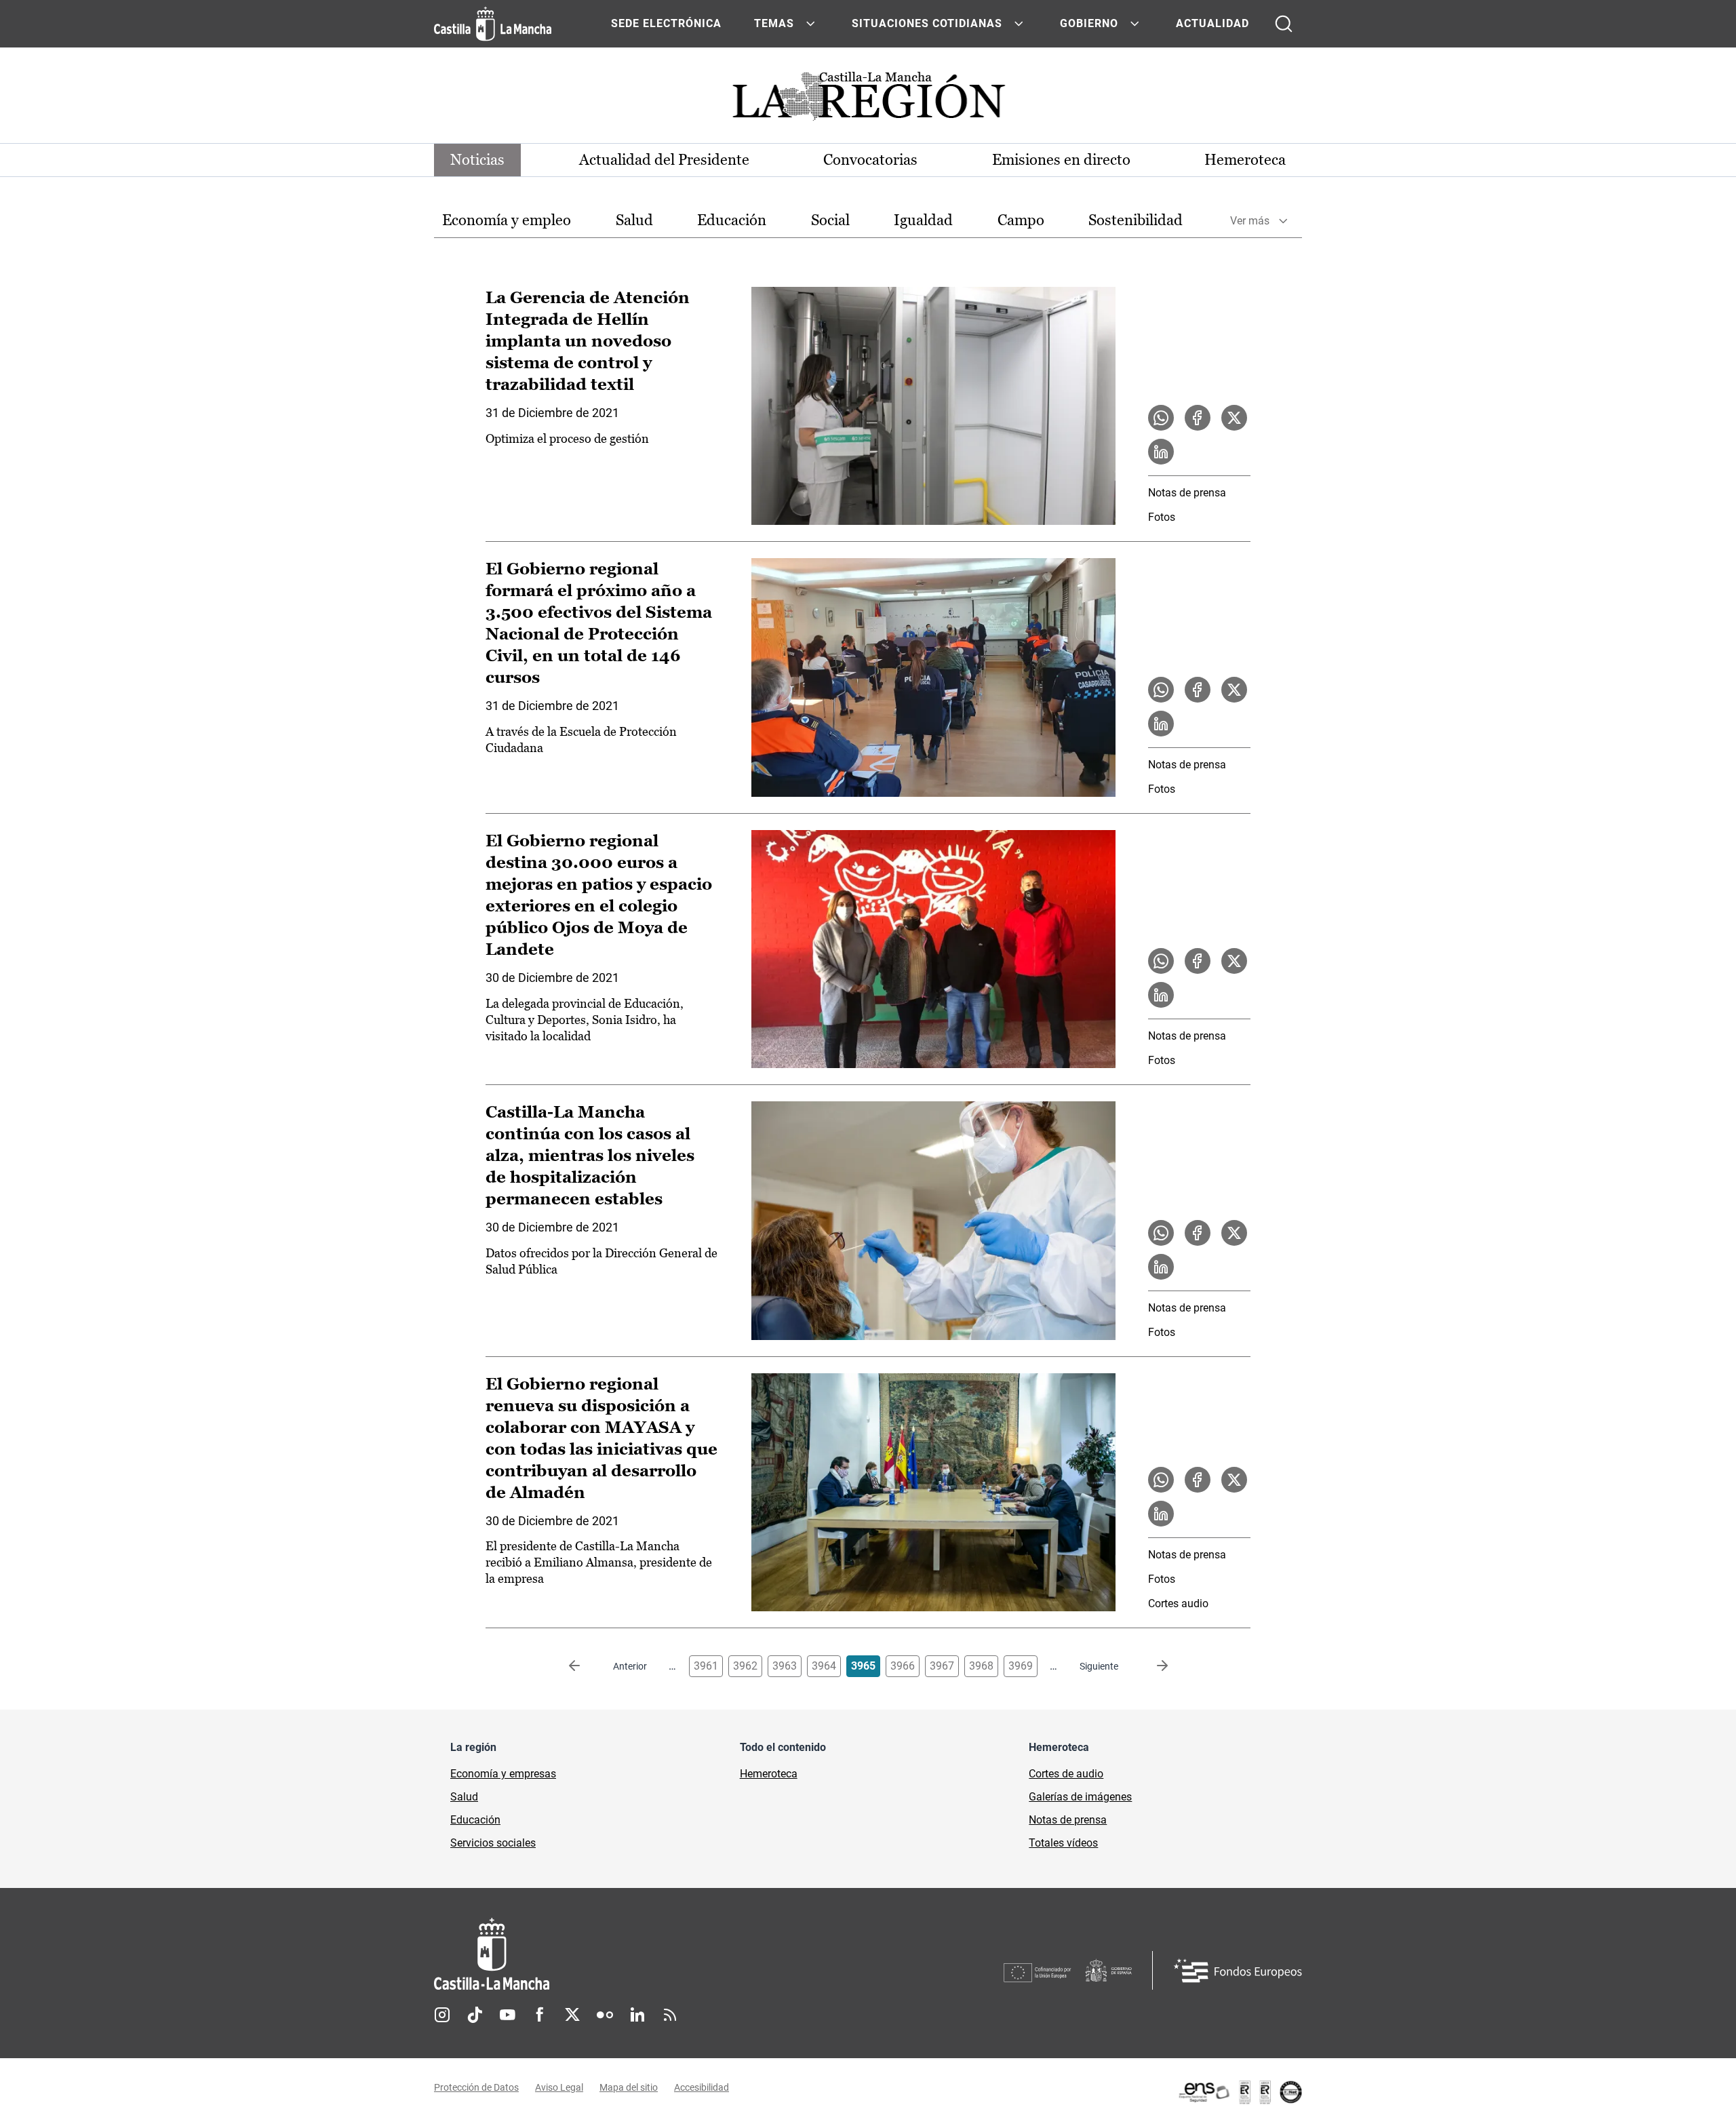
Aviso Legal (559, 2087)
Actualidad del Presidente (664, 160)
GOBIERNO (1089, 23)
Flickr (605, 2015)
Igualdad (923, 220)
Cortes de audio (1066, 1774)
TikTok (475, 2015)
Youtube (507, 2015)
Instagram (442, 2015)
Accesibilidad (702, 2087)
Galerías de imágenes (1080, 1797)
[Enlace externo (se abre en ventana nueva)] (1240, 2092)
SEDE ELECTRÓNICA (666, 23)
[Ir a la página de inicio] (493, 24)
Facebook (540, 2015)
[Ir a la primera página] (585, 1666)
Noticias (477, 160)
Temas (774, 23)
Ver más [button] (1250, 221)
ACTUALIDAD (1212, 23)
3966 (903, 1666)
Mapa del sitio (629, 2087)
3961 (706, 1666)
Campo (1021, 220)
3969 (1021, 1666)
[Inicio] (618, 1954)
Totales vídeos (1063, 1843)
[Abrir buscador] (1284, 24)
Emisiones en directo (1061, 160)
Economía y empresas (503, 1774)
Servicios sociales (493, 1843)
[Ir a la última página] (1151, 1666)
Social (830, 220)
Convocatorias (870, 160)
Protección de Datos (476, 2087)
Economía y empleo (507, 220)
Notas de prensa (1187, 493)
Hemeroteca (1245, 160)
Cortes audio (1178, 1603)
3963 (785, 1666)
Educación (732, 220)
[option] (507, 221)
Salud (634, 220)
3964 (824, 1666)
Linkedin (637, 2015)
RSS (670, 2015)
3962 (745, 1666)
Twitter (572, 2015)
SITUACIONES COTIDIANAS (927, 23)
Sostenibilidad (1136, 220)
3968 (981, 1666)
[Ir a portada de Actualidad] (868, 100)
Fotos (1162, 517)
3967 (942, 1666)
